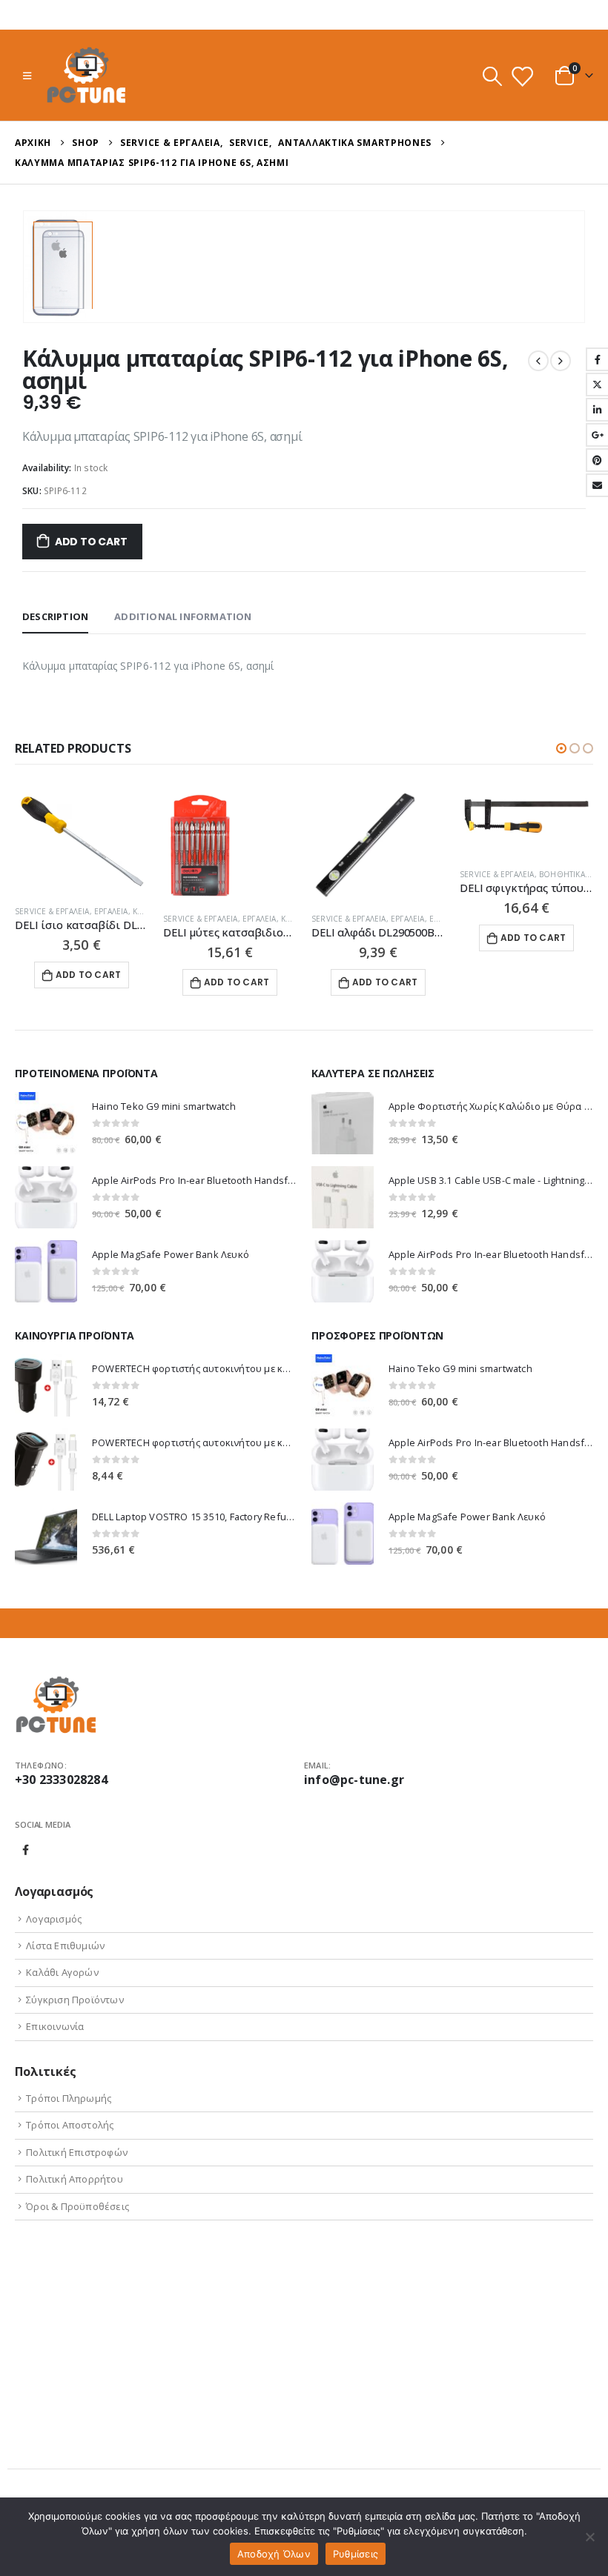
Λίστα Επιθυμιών (65, 1946)
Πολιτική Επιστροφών (77, 2152)
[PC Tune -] (86, 75)
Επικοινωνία (55, 2026)
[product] (82, 841)
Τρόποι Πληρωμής (69, 2098)
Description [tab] (55, 616)
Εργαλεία (111, 911)
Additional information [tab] (183, 616)
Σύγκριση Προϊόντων (75, 2000)
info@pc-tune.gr (354, 1780)
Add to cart (91, 542)
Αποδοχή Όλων (274, 2554)
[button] (561, 748)
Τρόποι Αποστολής (70, 2125)
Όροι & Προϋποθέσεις (77, 2206)
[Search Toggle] (492, 76)
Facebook (26, 1850)
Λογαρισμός (54, 1919)
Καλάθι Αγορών (62, 1972)
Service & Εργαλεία (52, 911)
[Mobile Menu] (27, 76)
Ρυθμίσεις (356, 2554)
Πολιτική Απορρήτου (75, 2179)
